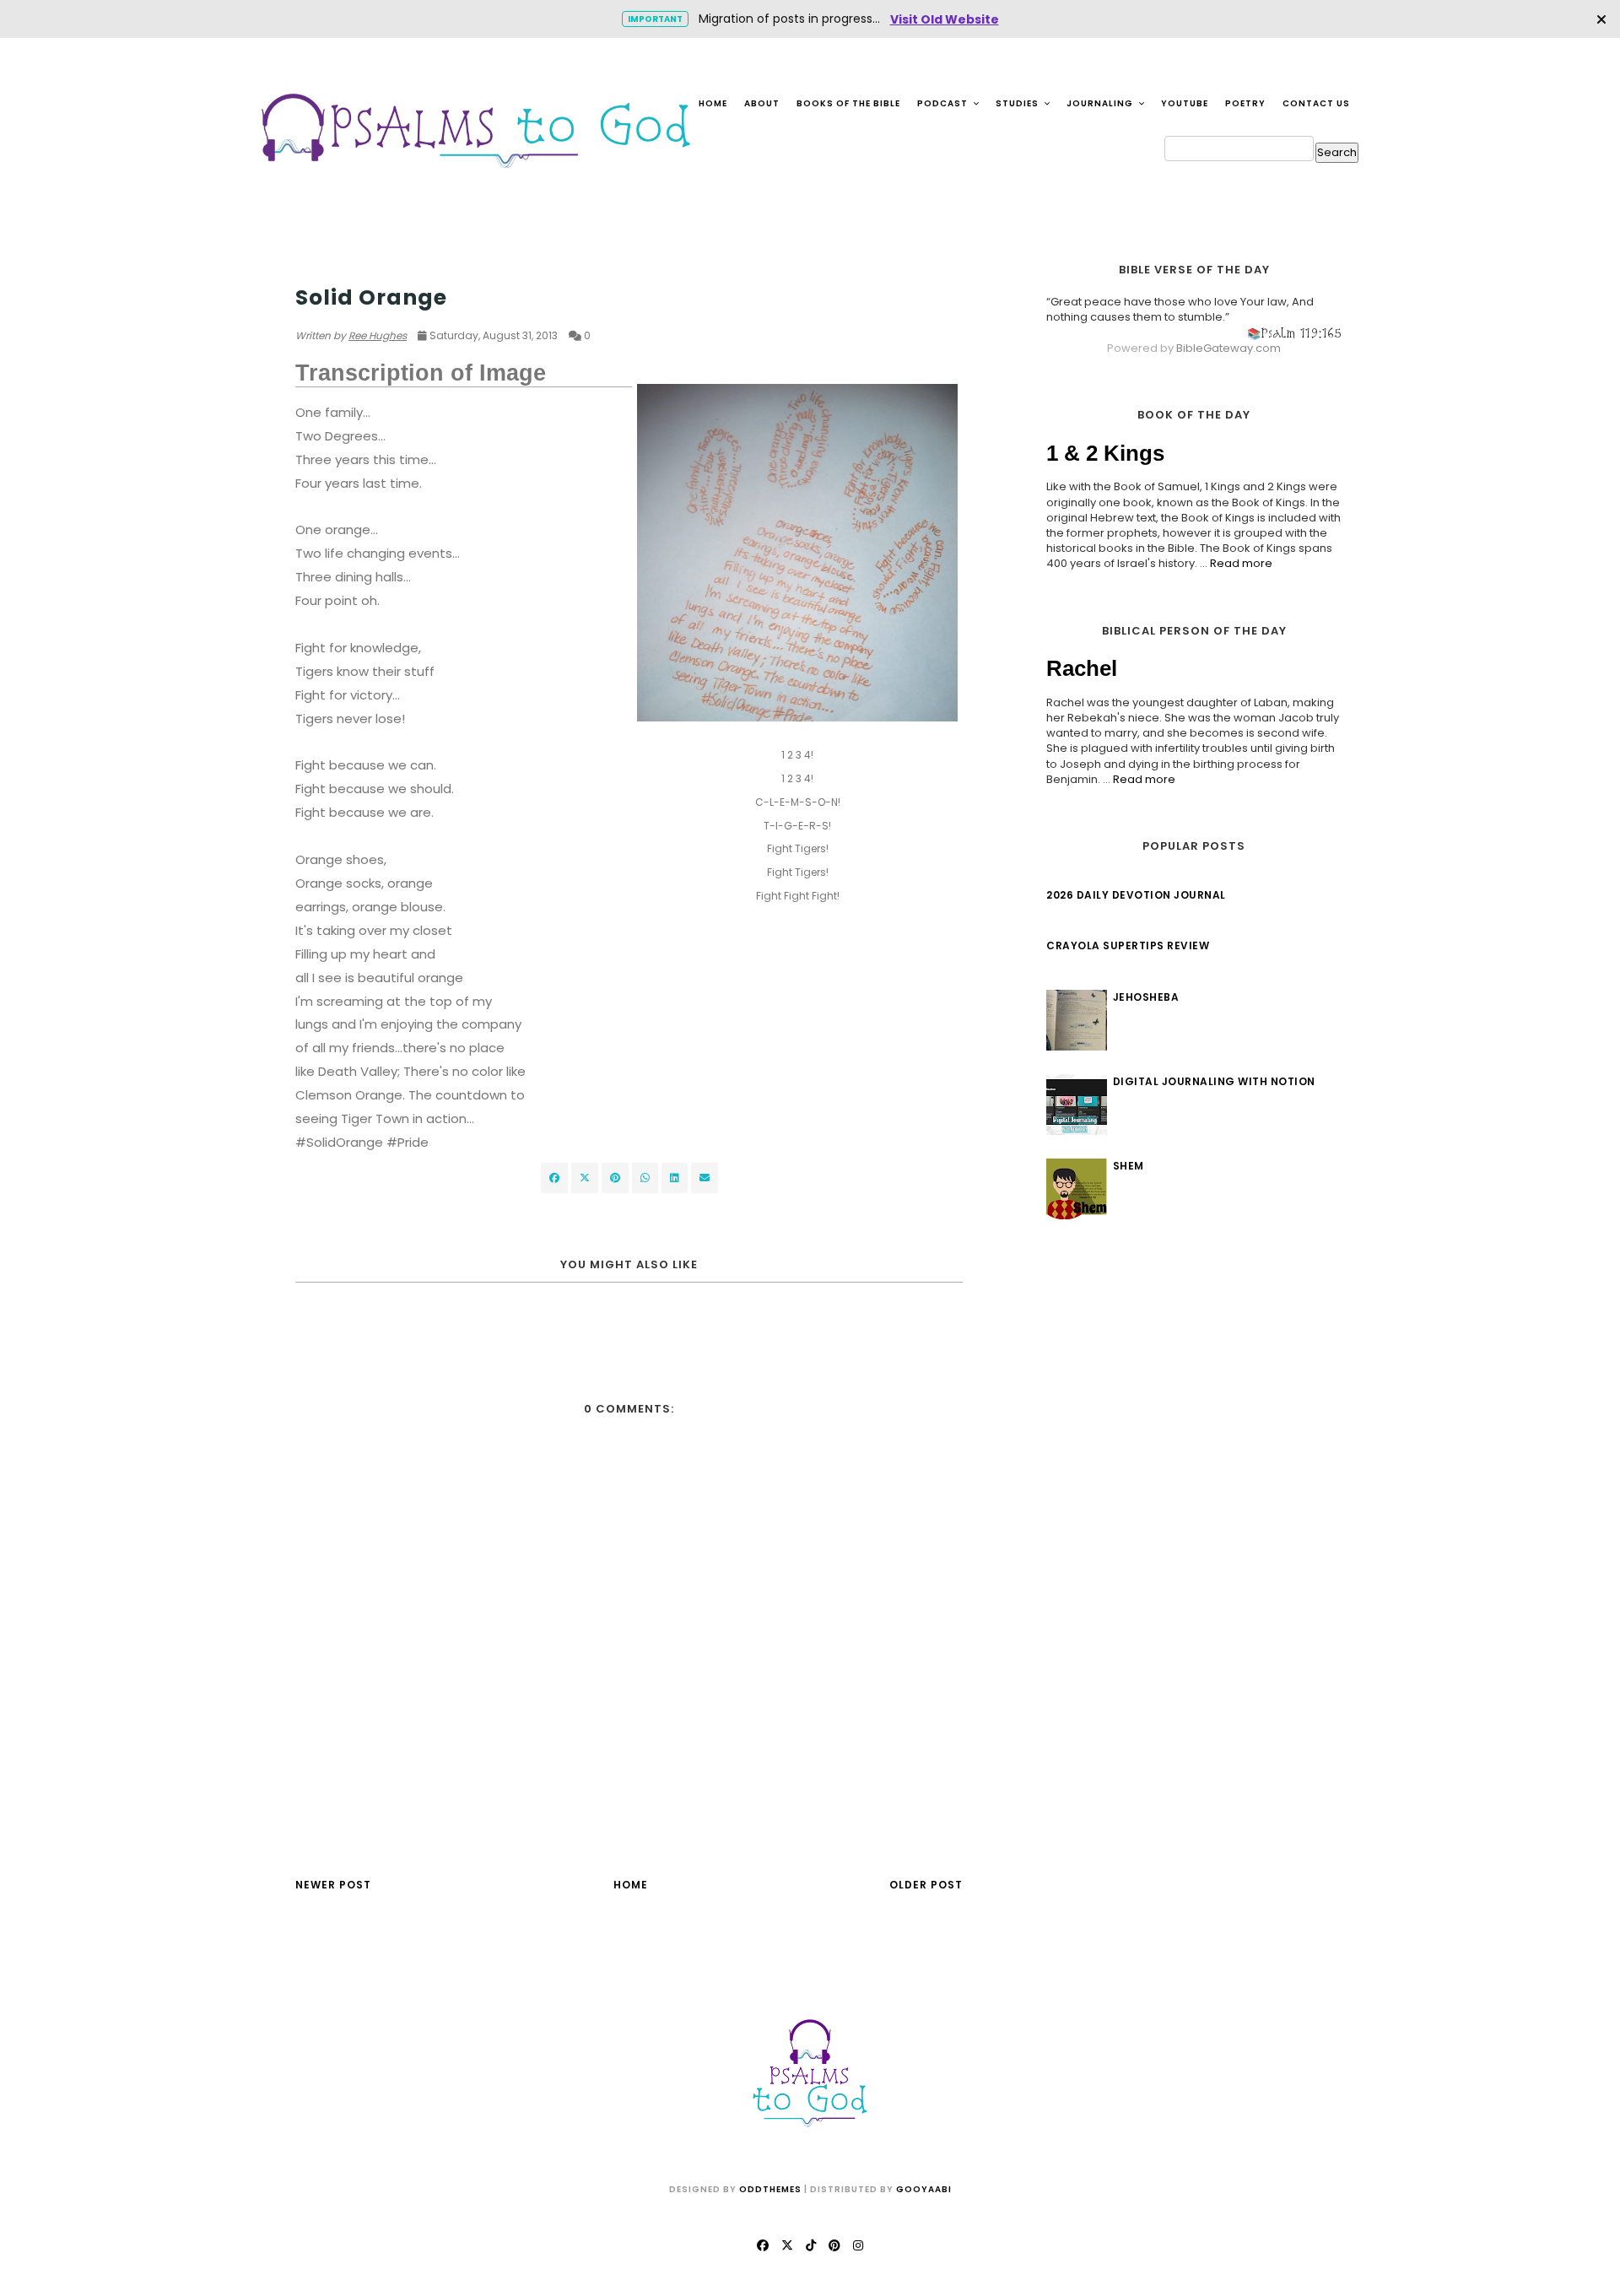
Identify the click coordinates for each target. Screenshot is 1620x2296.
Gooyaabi (924, 2189)
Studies (1018, 103)
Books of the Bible (848, 103)
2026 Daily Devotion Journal (1136, 895)
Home (713, 103)
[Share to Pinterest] (705, 1178)
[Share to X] (585, 1178)
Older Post (926, 1885)
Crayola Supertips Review (1128, 945)
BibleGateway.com (1228, 348)
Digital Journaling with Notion (1214, 1081)
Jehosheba (1146, 997)
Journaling (1101, 103)
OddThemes (770, 2189)
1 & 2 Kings (1105, 453)
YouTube (1185, 103)
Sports (317, 265)
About (762, 103)
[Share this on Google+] (615, 1178)
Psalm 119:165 (1301, 333)
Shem (1129, 1166)
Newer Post (333, 1885)
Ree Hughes (378, 335)
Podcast (944, 103)
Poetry (1245, 103)
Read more (1241, 563)
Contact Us (1316, 103)
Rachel (1082, 668)
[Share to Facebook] (554, 1178)
